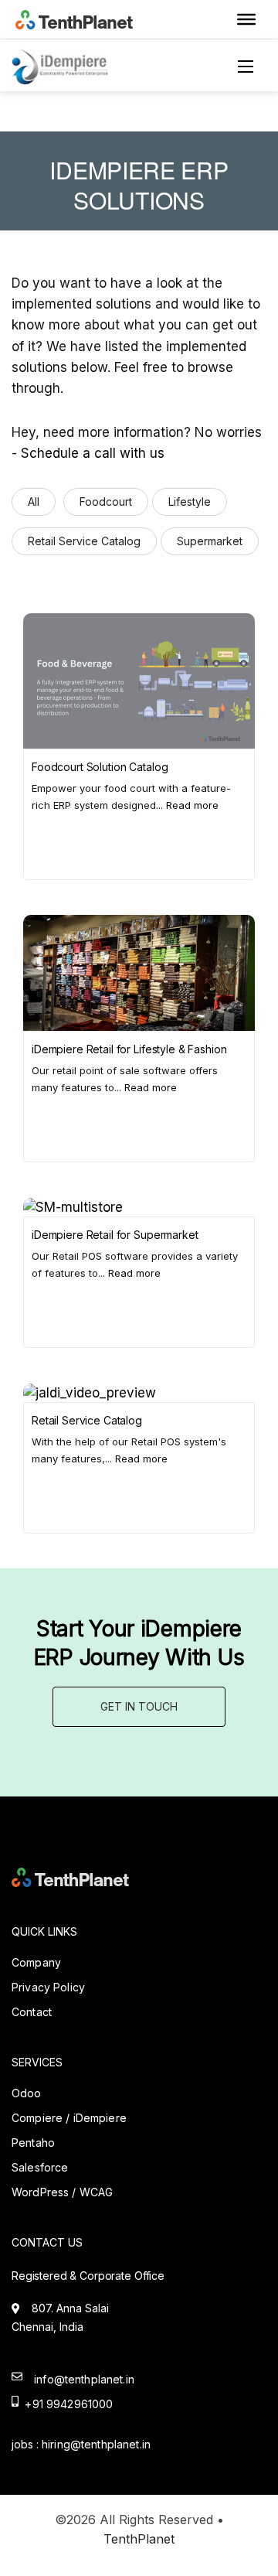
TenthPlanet (139, 2539)
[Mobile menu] (251, 67)
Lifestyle (190, 502)
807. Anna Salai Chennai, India (60, 2317)
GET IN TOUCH (139, 1706)
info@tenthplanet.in (84, 2379)
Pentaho (33, 2143)
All (34, 502)
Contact (32, 2012)
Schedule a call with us (93, 453)
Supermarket (210, 541)
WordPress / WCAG (62, 2192)
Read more (192, 805)
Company (36, 1962)
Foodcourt (106, 502)
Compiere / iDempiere (69, 2118)
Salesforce (40, 2167)
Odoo (27, 2093)
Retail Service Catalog (84, 541)
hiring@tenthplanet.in (96, 2444)
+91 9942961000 (66, 2404)
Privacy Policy (48, 1987)
